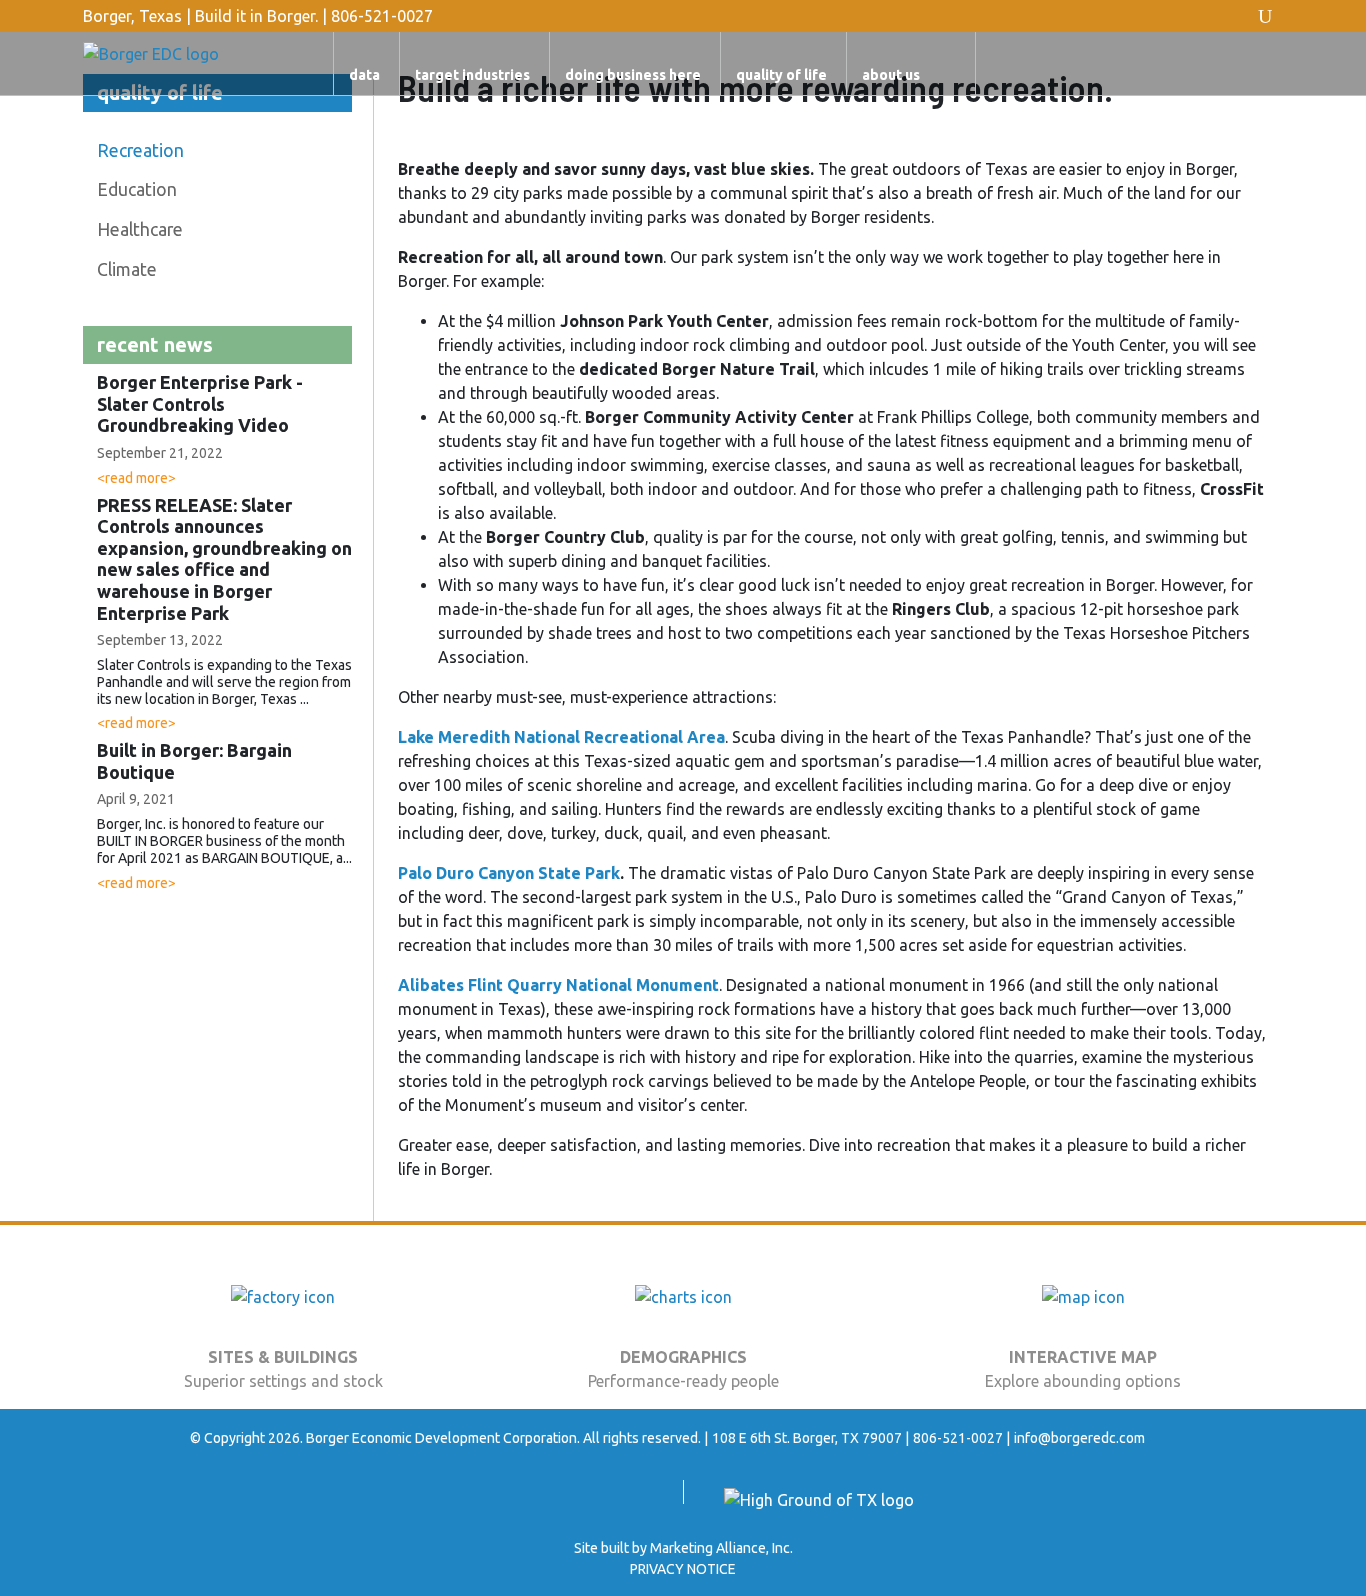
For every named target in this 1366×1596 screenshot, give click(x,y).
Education (137, 189)
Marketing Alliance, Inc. (721, 1548)
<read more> (136, 478)
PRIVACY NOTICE (683, 1569)
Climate (127, 269)
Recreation (140, 150)
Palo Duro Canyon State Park (509, 873)
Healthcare (140, 229)
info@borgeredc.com (1079, 1438)
